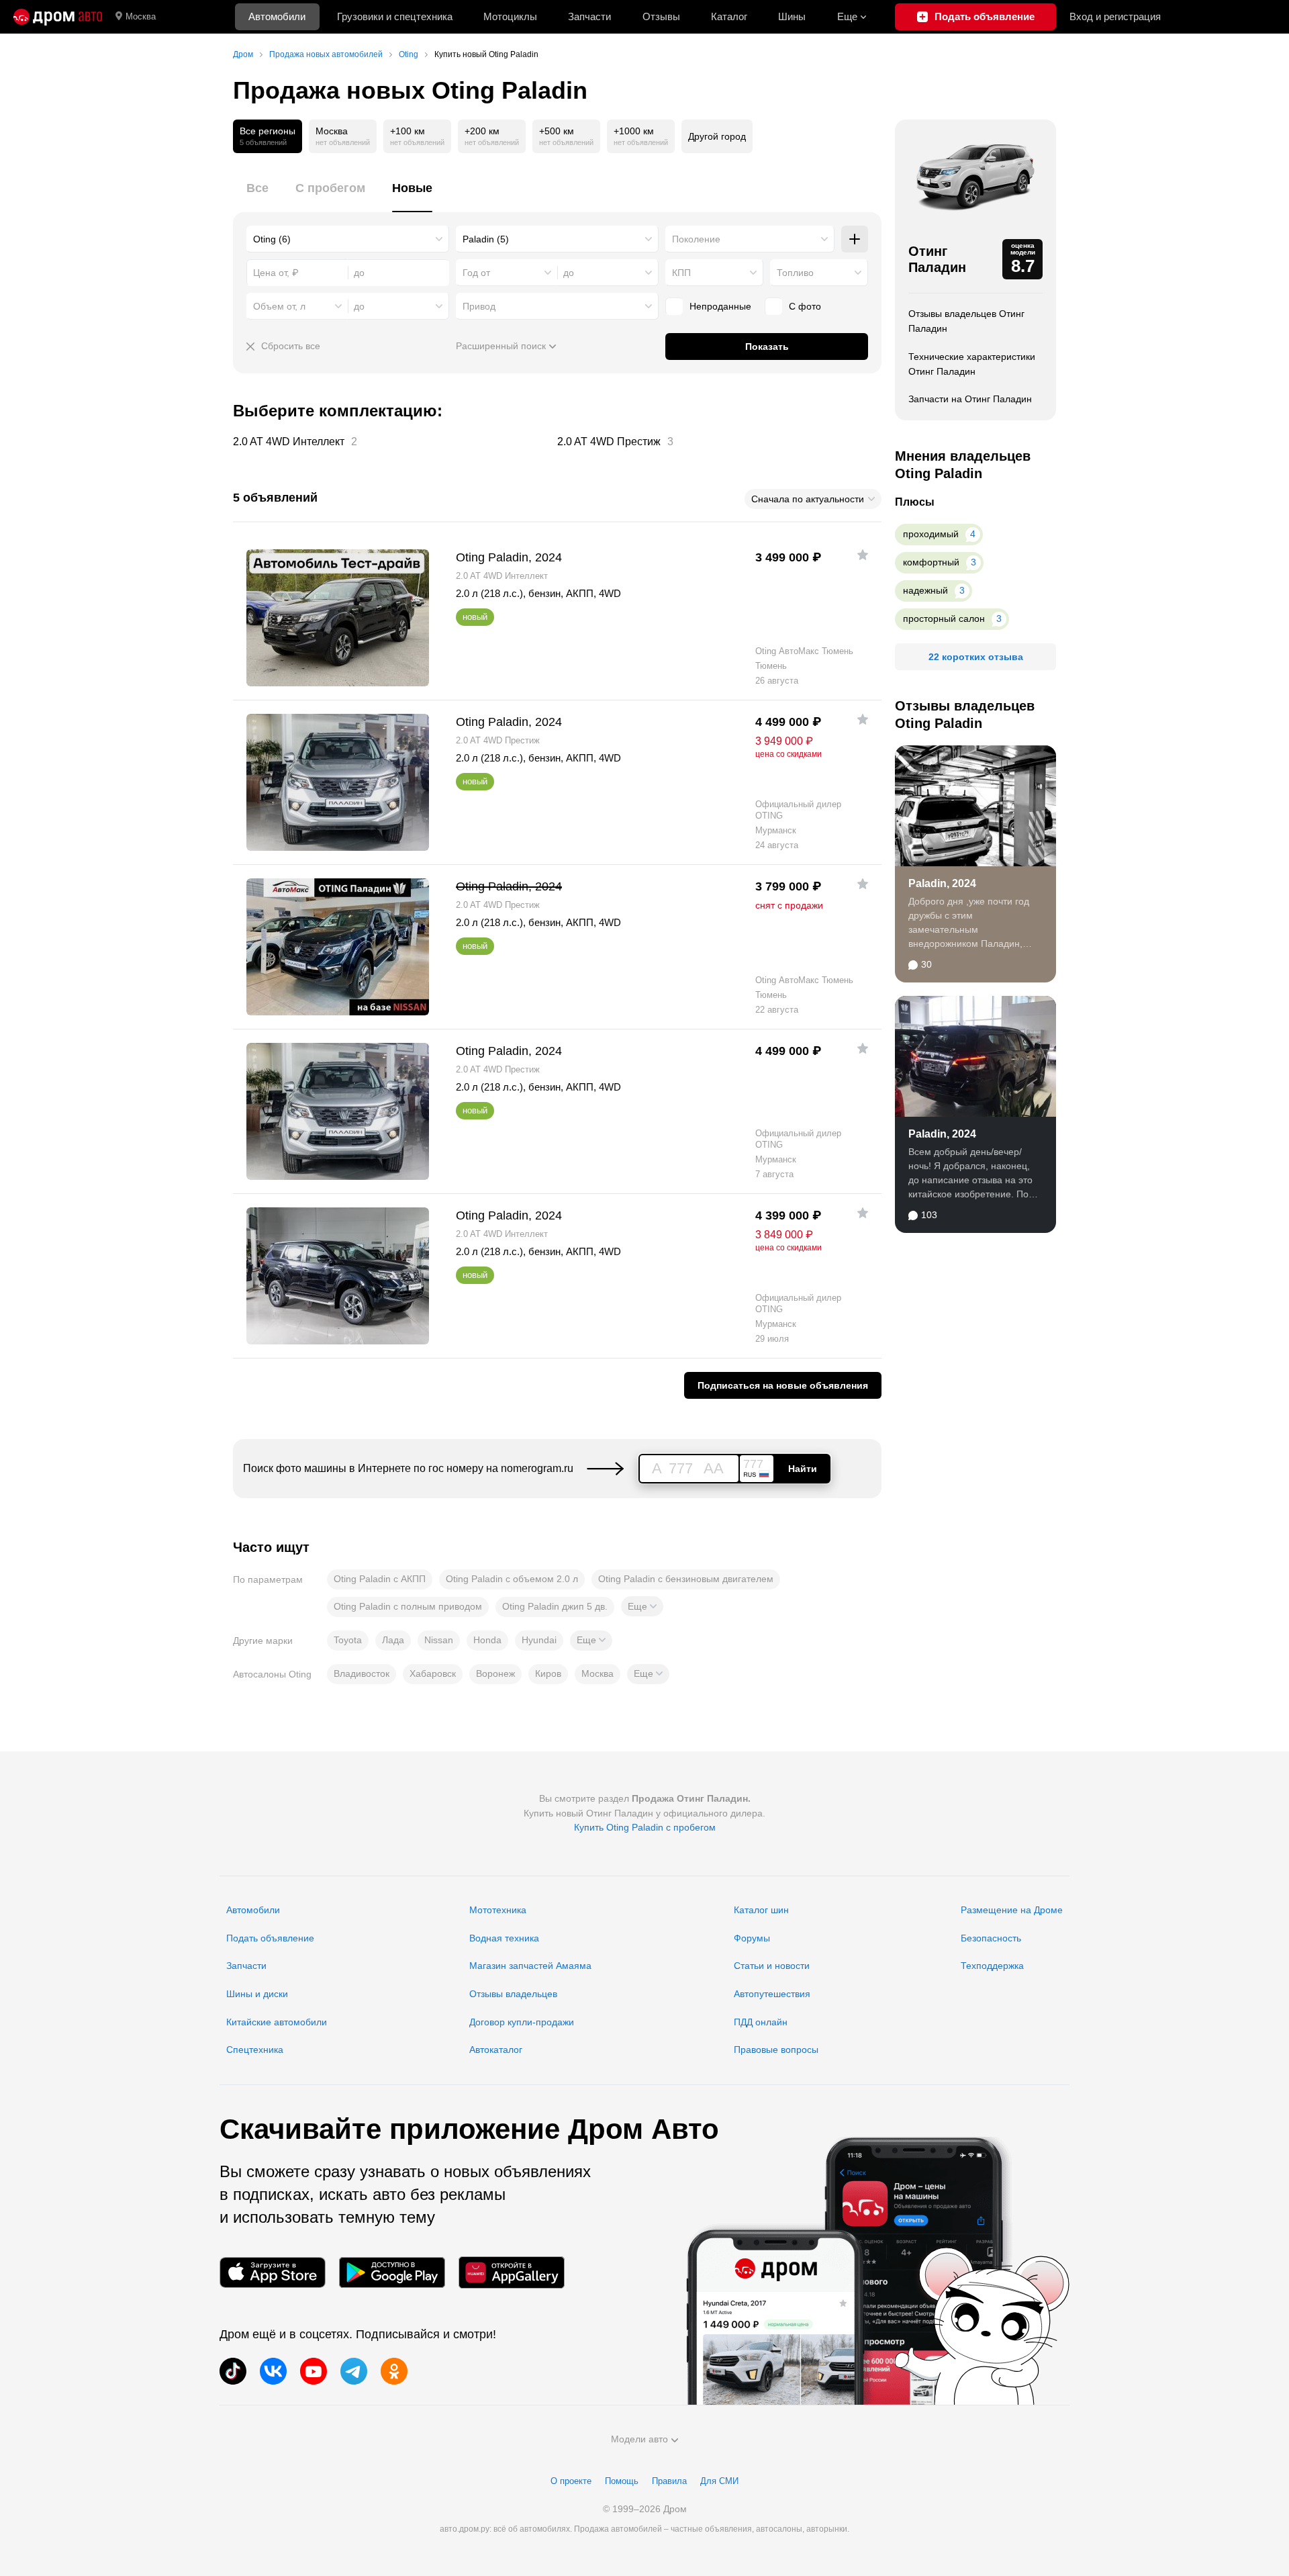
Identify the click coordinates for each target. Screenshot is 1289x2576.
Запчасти (589, 16)
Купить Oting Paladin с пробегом (645, 1827)
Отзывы (661, 16)
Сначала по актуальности (808, 499)
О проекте (571, 2481)
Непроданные (720, 306)
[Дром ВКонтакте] (273, 2371)
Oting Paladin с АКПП (380, 1579)
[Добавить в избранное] (863, 555)
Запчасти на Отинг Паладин (970, 399)
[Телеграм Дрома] (354, 2371)
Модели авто (639, 2439)
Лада (393, 1640)
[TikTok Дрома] (233, 2371)
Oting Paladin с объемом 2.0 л (512, 1579)
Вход (1115, 16)
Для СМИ (719, 2481)
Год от (476, 273)
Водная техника (504, 1938)
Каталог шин (761, 1910)
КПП (681, 273)
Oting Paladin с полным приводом (408, 1606)
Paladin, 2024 (942, 883)
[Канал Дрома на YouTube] (314, 2371)
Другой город (717, 136)
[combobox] (348, 239)
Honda (487, 1640)
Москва (141, 16)
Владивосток (362, 1673)
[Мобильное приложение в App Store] (273, 2272)
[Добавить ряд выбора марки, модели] (855, 239)
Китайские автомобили (277, 2022)
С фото (805, 306)
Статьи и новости (772, 1966)
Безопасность (991, 1938)
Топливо (795, 273)
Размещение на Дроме (1012, 1910)
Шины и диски (257, 1994)
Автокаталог (496, 2050)
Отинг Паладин (937, 259)
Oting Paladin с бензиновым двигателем (686, 1579)
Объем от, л (279, 306)
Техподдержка (992, 1966)
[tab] (257, 196)
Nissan (439, 1640)
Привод (479, 306)
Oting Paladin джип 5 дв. (555, 1606)
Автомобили (277, 16)
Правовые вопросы (776, 2050)
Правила (669, 2481)
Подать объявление (270, 1938)
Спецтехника (255, 2050)
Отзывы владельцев (513, 1994)
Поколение (696, 239)
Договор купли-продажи (522, 2022)
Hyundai (539, 1640)
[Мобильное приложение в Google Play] (392, 2272)
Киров (548, 1673)
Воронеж (495, 1673)
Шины (792, 16)
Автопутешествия (772, 1994)
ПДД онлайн (761, 2022)
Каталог (729, 16)
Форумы (752, 1938)
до (569, 273)
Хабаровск (433, 1673)
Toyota (348, 1640)
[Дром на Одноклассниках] (394, 2371)
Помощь (622, 2481)
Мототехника (498, 1910)
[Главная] (58, 17)
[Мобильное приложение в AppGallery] (512, 2272)
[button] (642, 1606)
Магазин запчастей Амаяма (530, 1966)
